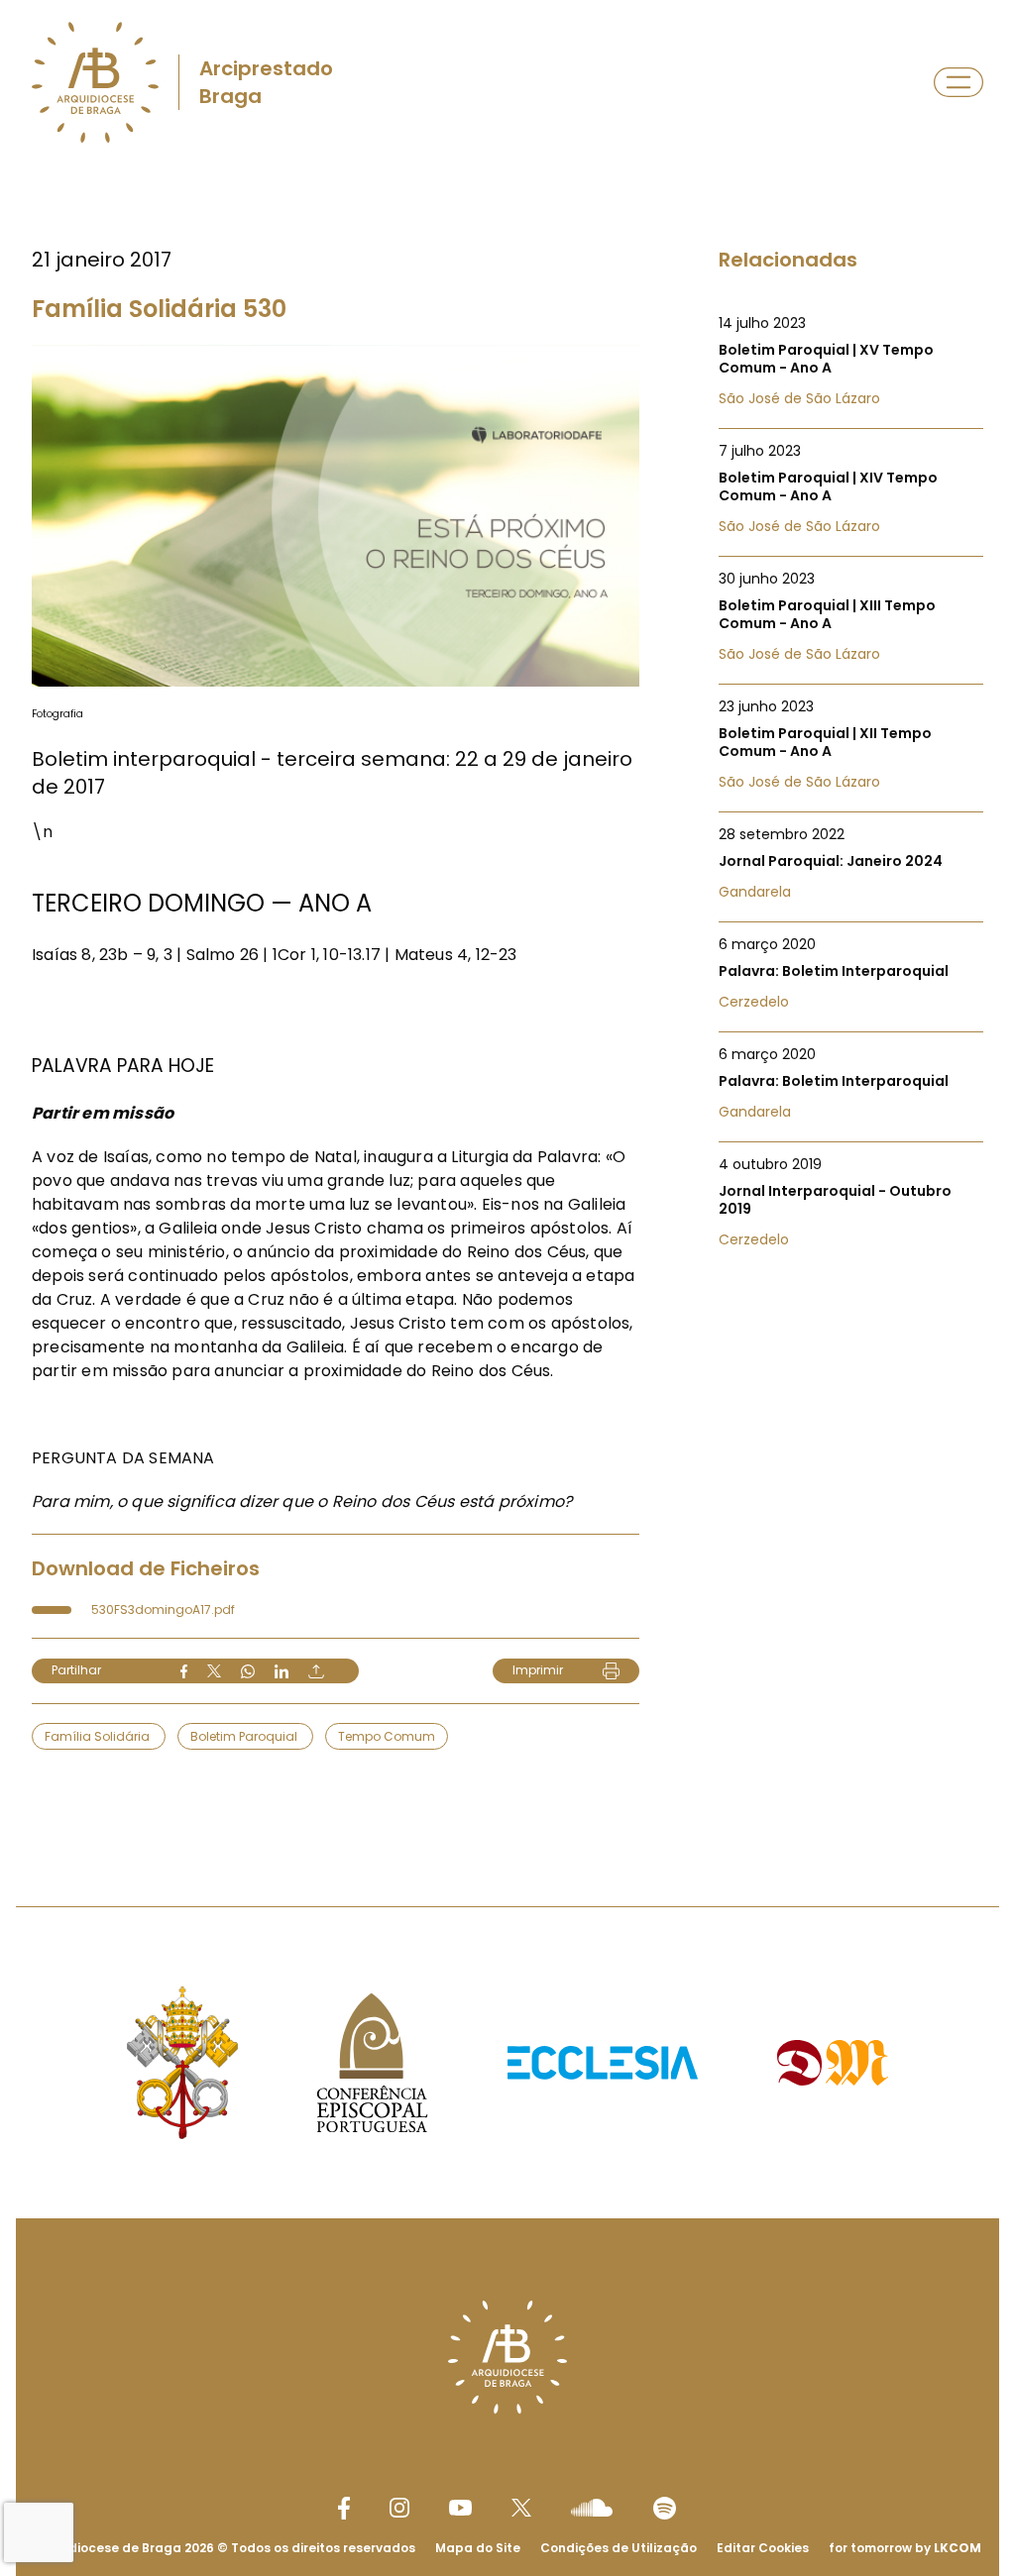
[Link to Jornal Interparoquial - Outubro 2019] (851, 1202)
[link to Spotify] (665, 2508)
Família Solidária (99, 1736)
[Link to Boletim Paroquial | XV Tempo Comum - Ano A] (851, 361)
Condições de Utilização (619, 2548)
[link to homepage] (95, 82)
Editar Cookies (763, 2548)
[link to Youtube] (460, 2508)
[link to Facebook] (344, 2508)
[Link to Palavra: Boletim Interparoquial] (851, 973)
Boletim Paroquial (245, 1736)
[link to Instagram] (399, 2508)
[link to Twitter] (521, 2508)
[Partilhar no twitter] (214, 1671)
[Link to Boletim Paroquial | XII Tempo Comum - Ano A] (851, 744)
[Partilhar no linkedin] (282, 1671)
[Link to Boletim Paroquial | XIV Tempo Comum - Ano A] (851, 488)
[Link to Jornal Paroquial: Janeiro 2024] (851, 863)
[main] (507, 997)
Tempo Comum (387, 1736)
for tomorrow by (905, 2548)
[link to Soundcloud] (592, 2508)
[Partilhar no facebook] (184, 1671)
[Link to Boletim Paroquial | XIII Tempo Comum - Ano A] (851, 616)
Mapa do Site (478, 2548)
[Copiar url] (316, 1671)
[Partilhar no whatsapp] (248, 1671)
